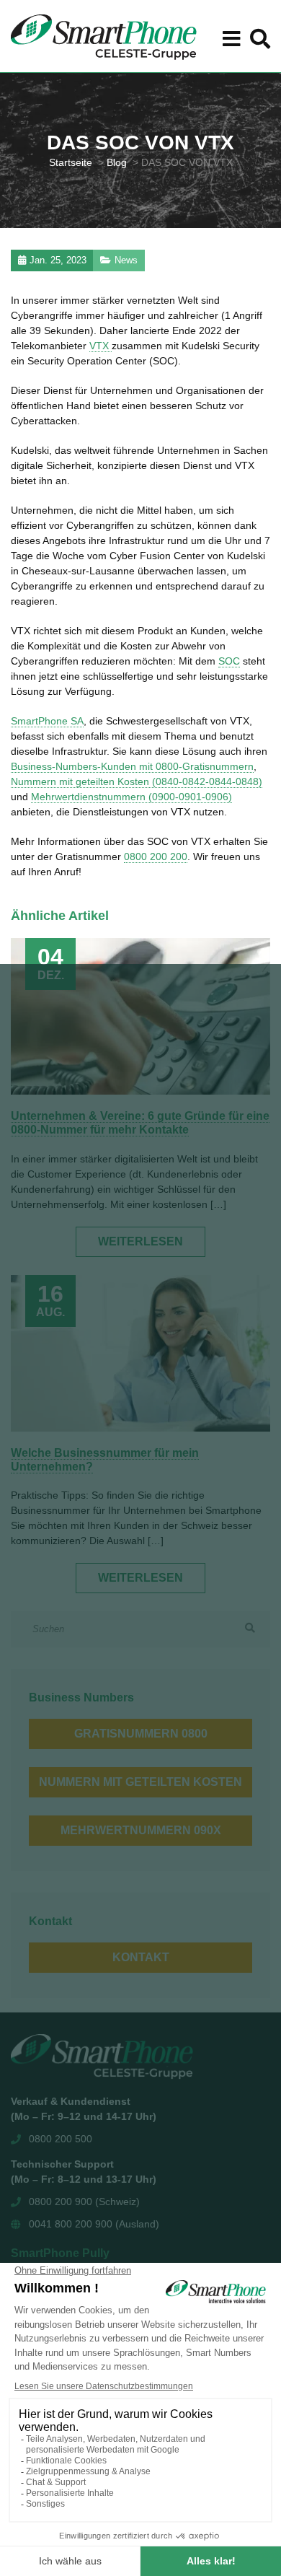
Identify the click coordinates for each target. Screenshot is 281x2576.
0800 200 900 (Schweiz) (84, 2202)
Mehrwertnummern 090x (141, 1830)
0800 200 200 (156, 857)
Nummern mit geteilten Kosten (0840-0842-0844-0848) (137, 781)
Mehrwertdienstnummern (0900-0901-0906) (131, 797)
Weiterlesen (140, 1241)
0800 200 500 (61, 2139)
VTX (101, 346)
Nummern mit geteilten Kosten (140, 1782)
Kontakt (141, 1957)
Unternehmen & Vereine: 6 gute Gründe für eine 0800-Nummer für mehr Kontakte (140, 1123)
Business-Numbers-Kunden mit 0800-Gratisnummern (132, 766)
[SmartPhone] (104, 36)
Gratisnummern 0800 (141, 1734)
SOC (229, 661)
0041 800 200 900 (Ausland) (94, 2224)
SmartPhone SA (47, 721)
